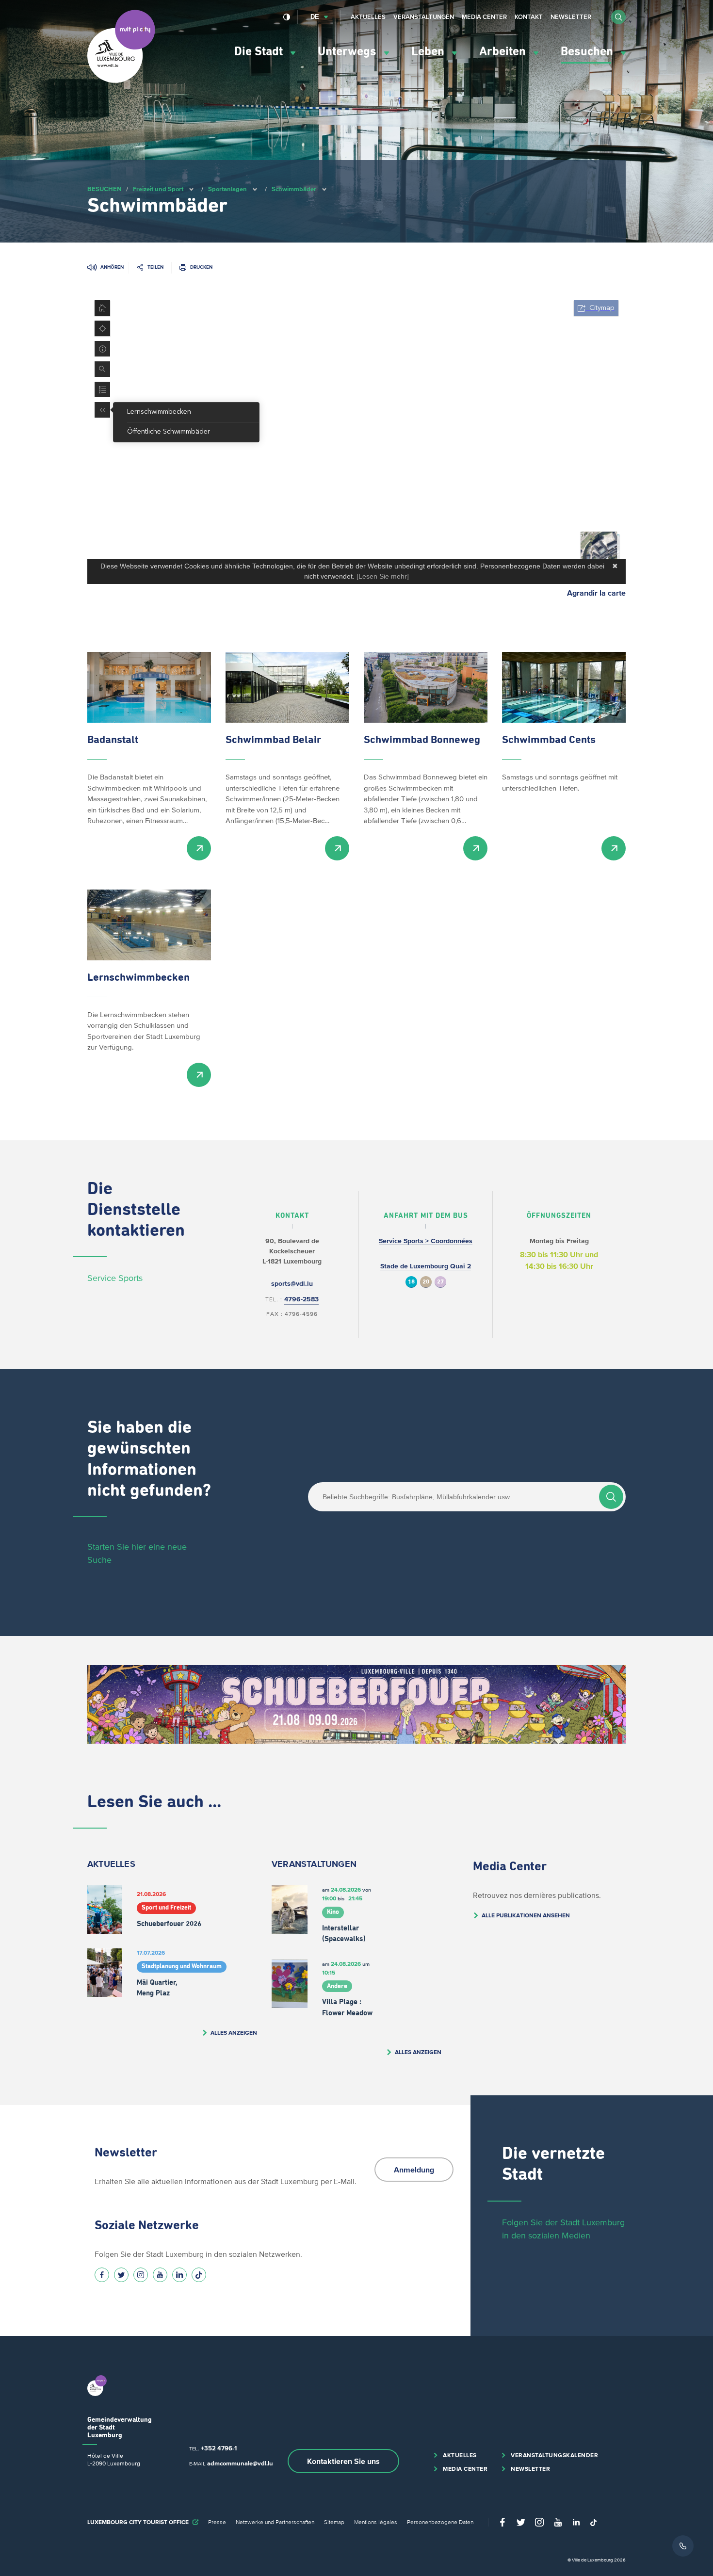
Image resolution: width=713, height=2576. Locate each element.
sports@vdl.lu (292, 1284)
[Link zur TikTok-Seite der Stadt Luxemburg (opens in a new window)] (199, 2275)
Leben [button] (429, 52)
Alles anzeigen (234, 2033)
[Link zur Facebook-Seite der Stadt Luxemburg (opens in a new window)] (102, 2275)
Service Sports (115, 1278)
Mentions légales (376, 2522)
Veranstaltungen (424, 17)
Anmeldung (414, 2170)
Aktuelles (368, 17)
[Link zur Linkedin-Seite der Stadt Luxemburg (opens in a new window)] (179, 2275)
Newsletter (571, 17)
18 (411, 1282)
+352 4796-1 (219, 2448)
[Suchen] (611, 1497)
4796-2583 (301, 1299)
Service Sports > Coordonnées (426, 1241)
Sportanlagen (227, 189)
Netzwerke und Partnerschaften (275, 2522)
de (315, 17)
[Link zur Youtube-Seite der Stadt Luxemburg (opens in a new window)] (160, 2275)
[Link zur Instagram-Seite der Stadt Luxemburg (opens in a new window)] (141, 2275)
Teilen (155, 267)
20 (426, 1282)
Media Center (484, 17)
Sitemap (334, 2522)
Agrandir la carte (596, 593)
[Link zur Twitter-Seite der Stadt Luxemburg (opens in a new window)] (121, 2275)
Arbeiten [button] (504, 52)
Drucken (201, 267)
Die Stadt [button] (260, 52)
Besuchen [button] (588, 52)
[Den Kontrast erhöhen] (287, 17)
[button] (618, 17)
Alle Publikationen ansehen (526, 1915)
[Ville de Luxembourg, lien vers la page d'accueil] (121, 81)
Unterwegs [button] (348, 52)
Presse (217, 2522)
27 (440, 1282)
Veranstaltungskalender (554, 2455)
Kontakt (529, 17)
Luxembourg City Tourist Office (138, 2522)
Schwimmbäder (294, 189)
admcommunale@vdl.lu (240, 2463)
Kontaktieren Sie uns (343, 2461)
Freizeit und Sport (158, 189)
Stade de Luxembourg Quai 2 (426, 1266)
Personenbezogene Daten (440, 2522)
